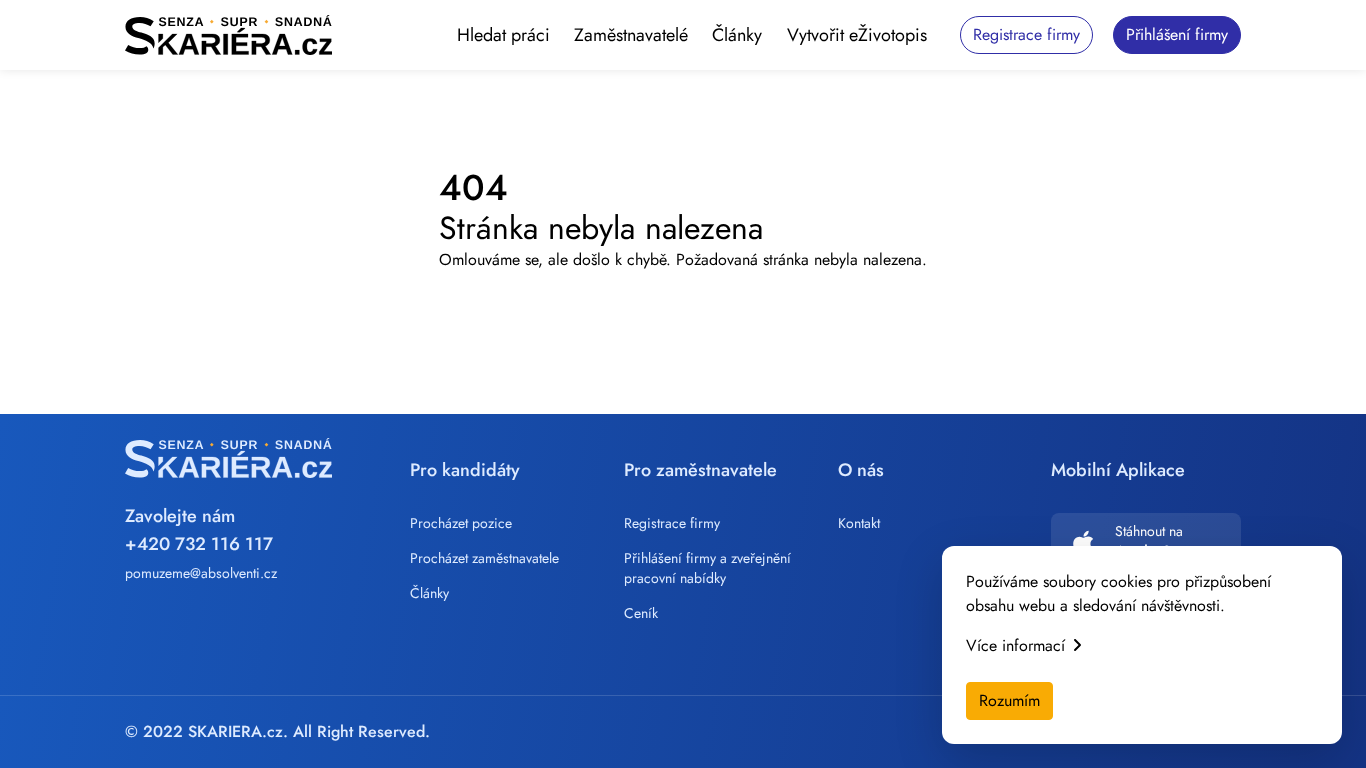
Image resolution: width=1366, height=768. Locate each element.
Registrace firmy (672, 523)
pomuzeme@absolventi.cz (201, 573)
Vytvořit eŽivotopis (857, 35)
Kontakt (859, 523)
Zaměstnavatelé (631, 35)
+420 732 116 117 (199, 544)
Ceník (641, 613)
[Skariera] (228, 35)
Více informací (1015, 645)
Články (737, 35)
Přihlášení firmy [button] (1177, 34)
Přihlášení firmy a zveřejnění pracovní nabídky (707, 568)
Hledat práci (503, 35)
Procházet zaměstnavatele (484, 558)
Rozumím (1009, 700)
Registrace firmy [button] (1026, 34)
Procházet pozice (461, 523)
